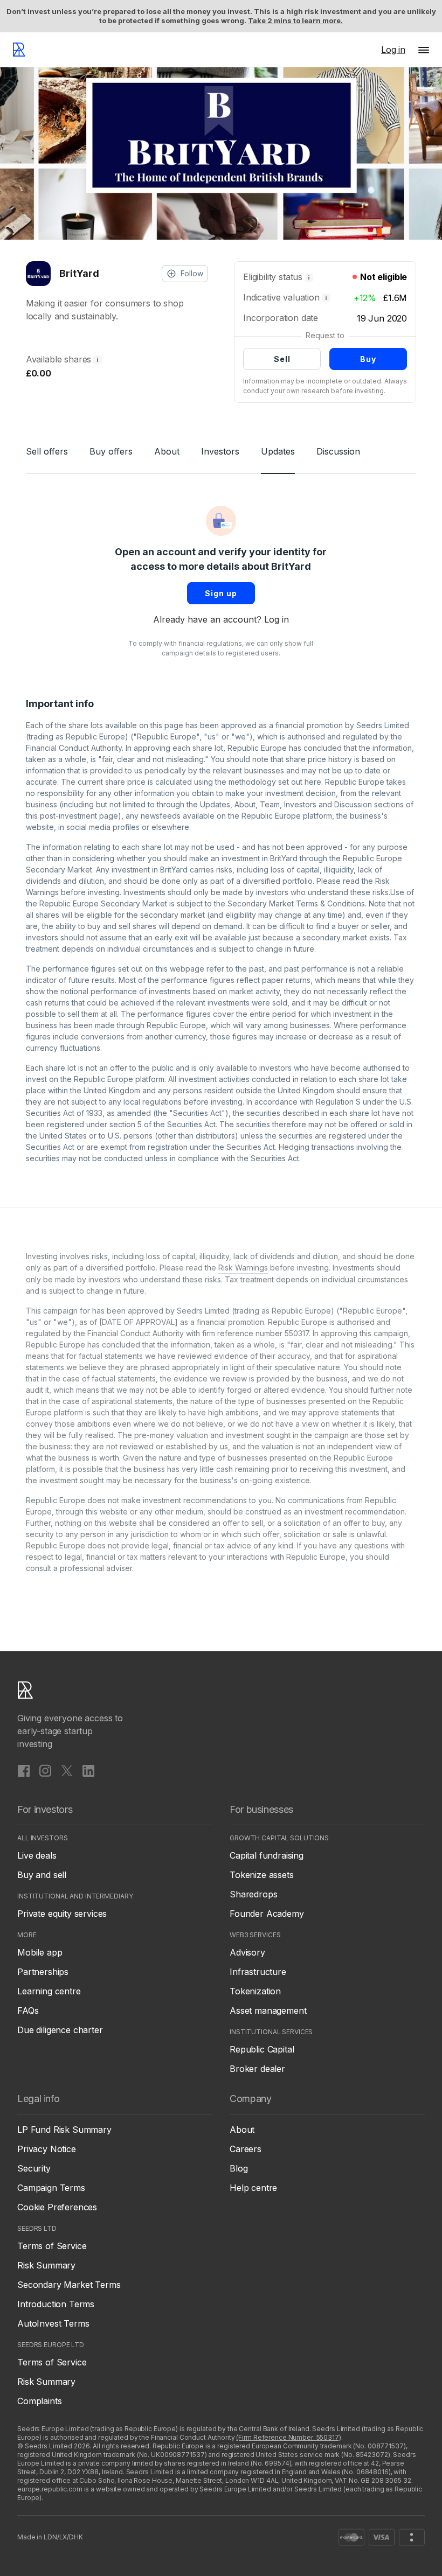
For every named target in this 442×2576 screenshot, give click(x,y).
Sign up (221, 593)
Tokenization (255, 1991)
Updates (278, 451)
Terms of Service (52, 2246)
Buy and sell (42, 1875)
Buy (368, 359)
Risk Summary (46, 2265)
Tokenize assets (262, 1875)
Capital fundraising (267, 1855)
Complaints (39, 2401)
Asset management (268, 2010)
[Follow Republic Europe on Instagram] (45, 1770)
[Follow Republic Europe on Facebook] (24, 1770)
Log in (277, 619)
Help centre (253, 2188)
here (313, 782)
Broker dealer (257, 2069)
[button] (424, 50)
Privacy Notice (47, 2149)
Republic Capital (262, 2049)
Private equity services (62, 1914)
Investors (220, 451)
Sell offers (47, 451)
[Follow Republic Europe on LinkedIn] (88, 1770)
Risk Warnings (243, 1268)
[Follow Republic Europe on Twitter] (67, 1770)
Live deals (37, 1855)
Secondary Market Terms (69, 2285)
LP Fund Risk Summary (64, 2130)
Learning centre (49, 1991)
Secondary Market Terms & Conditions (296, 903)
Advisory (247, 1952)
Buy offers (111, 451)
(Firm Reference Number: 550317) (288, 2437)
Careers (246, 2149)
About (167, 451)
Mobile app (40, 1952)
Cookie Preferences (57, 2207)
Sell (282, 359)
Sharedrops (253, 1894)
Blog (239, 2168)
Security (34, 2168)
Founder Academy (267, 1914)
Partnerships (43, 1972)
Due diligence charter (60, 2030)
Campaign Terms (51, 2188)
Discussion (338, 451)
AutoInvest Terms (53, 2323)
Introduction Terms (56, 2304)
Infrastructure (258, 1972)
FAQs (28, 2010)
